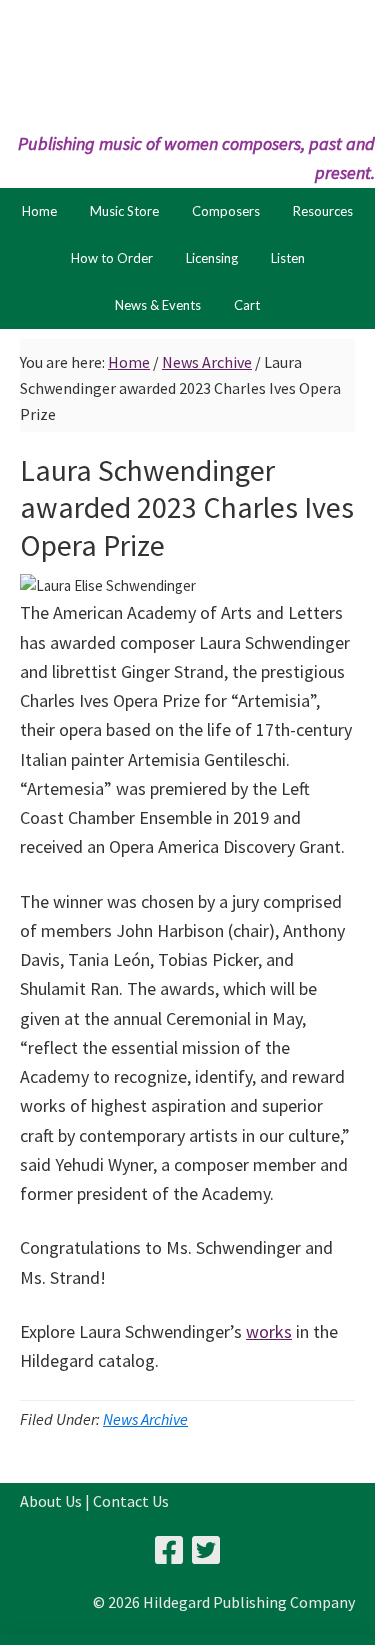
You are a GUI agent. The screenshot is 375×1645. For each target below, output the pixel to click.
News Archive (145, 1419)
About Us (51, 1501)
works (269, 1331)
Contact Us (131, 1501)
